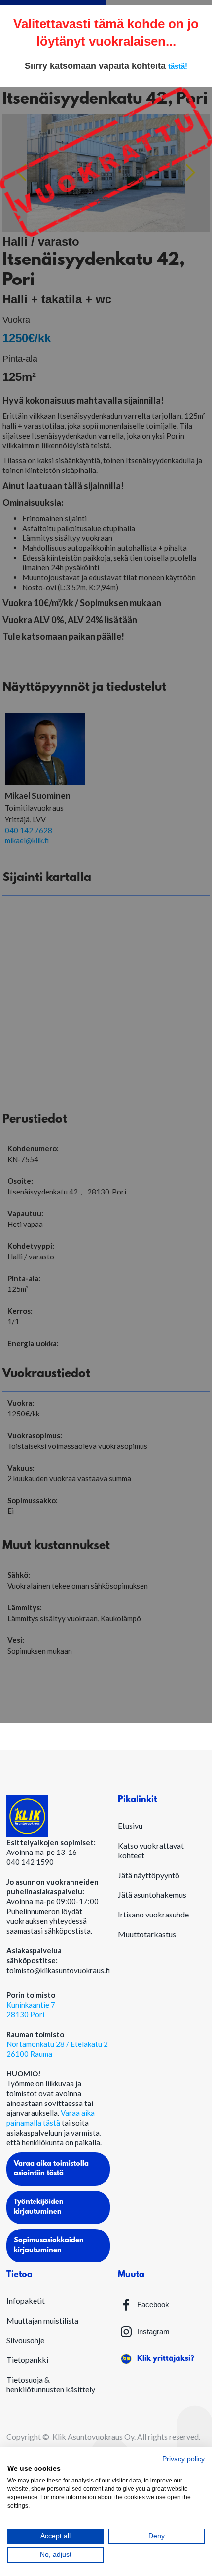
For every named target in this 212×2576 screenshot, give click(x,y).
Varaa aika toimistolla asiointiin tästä (51, 2169)
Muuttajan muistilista (42, 2320)
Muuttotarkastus (147, 1934)
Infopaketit (26, 2301)
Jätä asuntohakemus (152, 1895)
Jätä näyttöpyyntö (149, 1875)
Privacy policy (183, 2459)
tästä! (178, 66)
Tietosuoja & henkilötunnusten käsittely (51, 2384)
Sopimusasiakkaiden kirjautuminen (49, 2246)
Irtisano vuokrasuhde (153, 1914)
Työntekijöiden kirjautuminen (39, 2207)
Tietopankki (27, 2360)
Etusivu (130, 1826)
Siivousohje (25, 2340)
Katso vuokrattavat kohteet (151, 1850)
